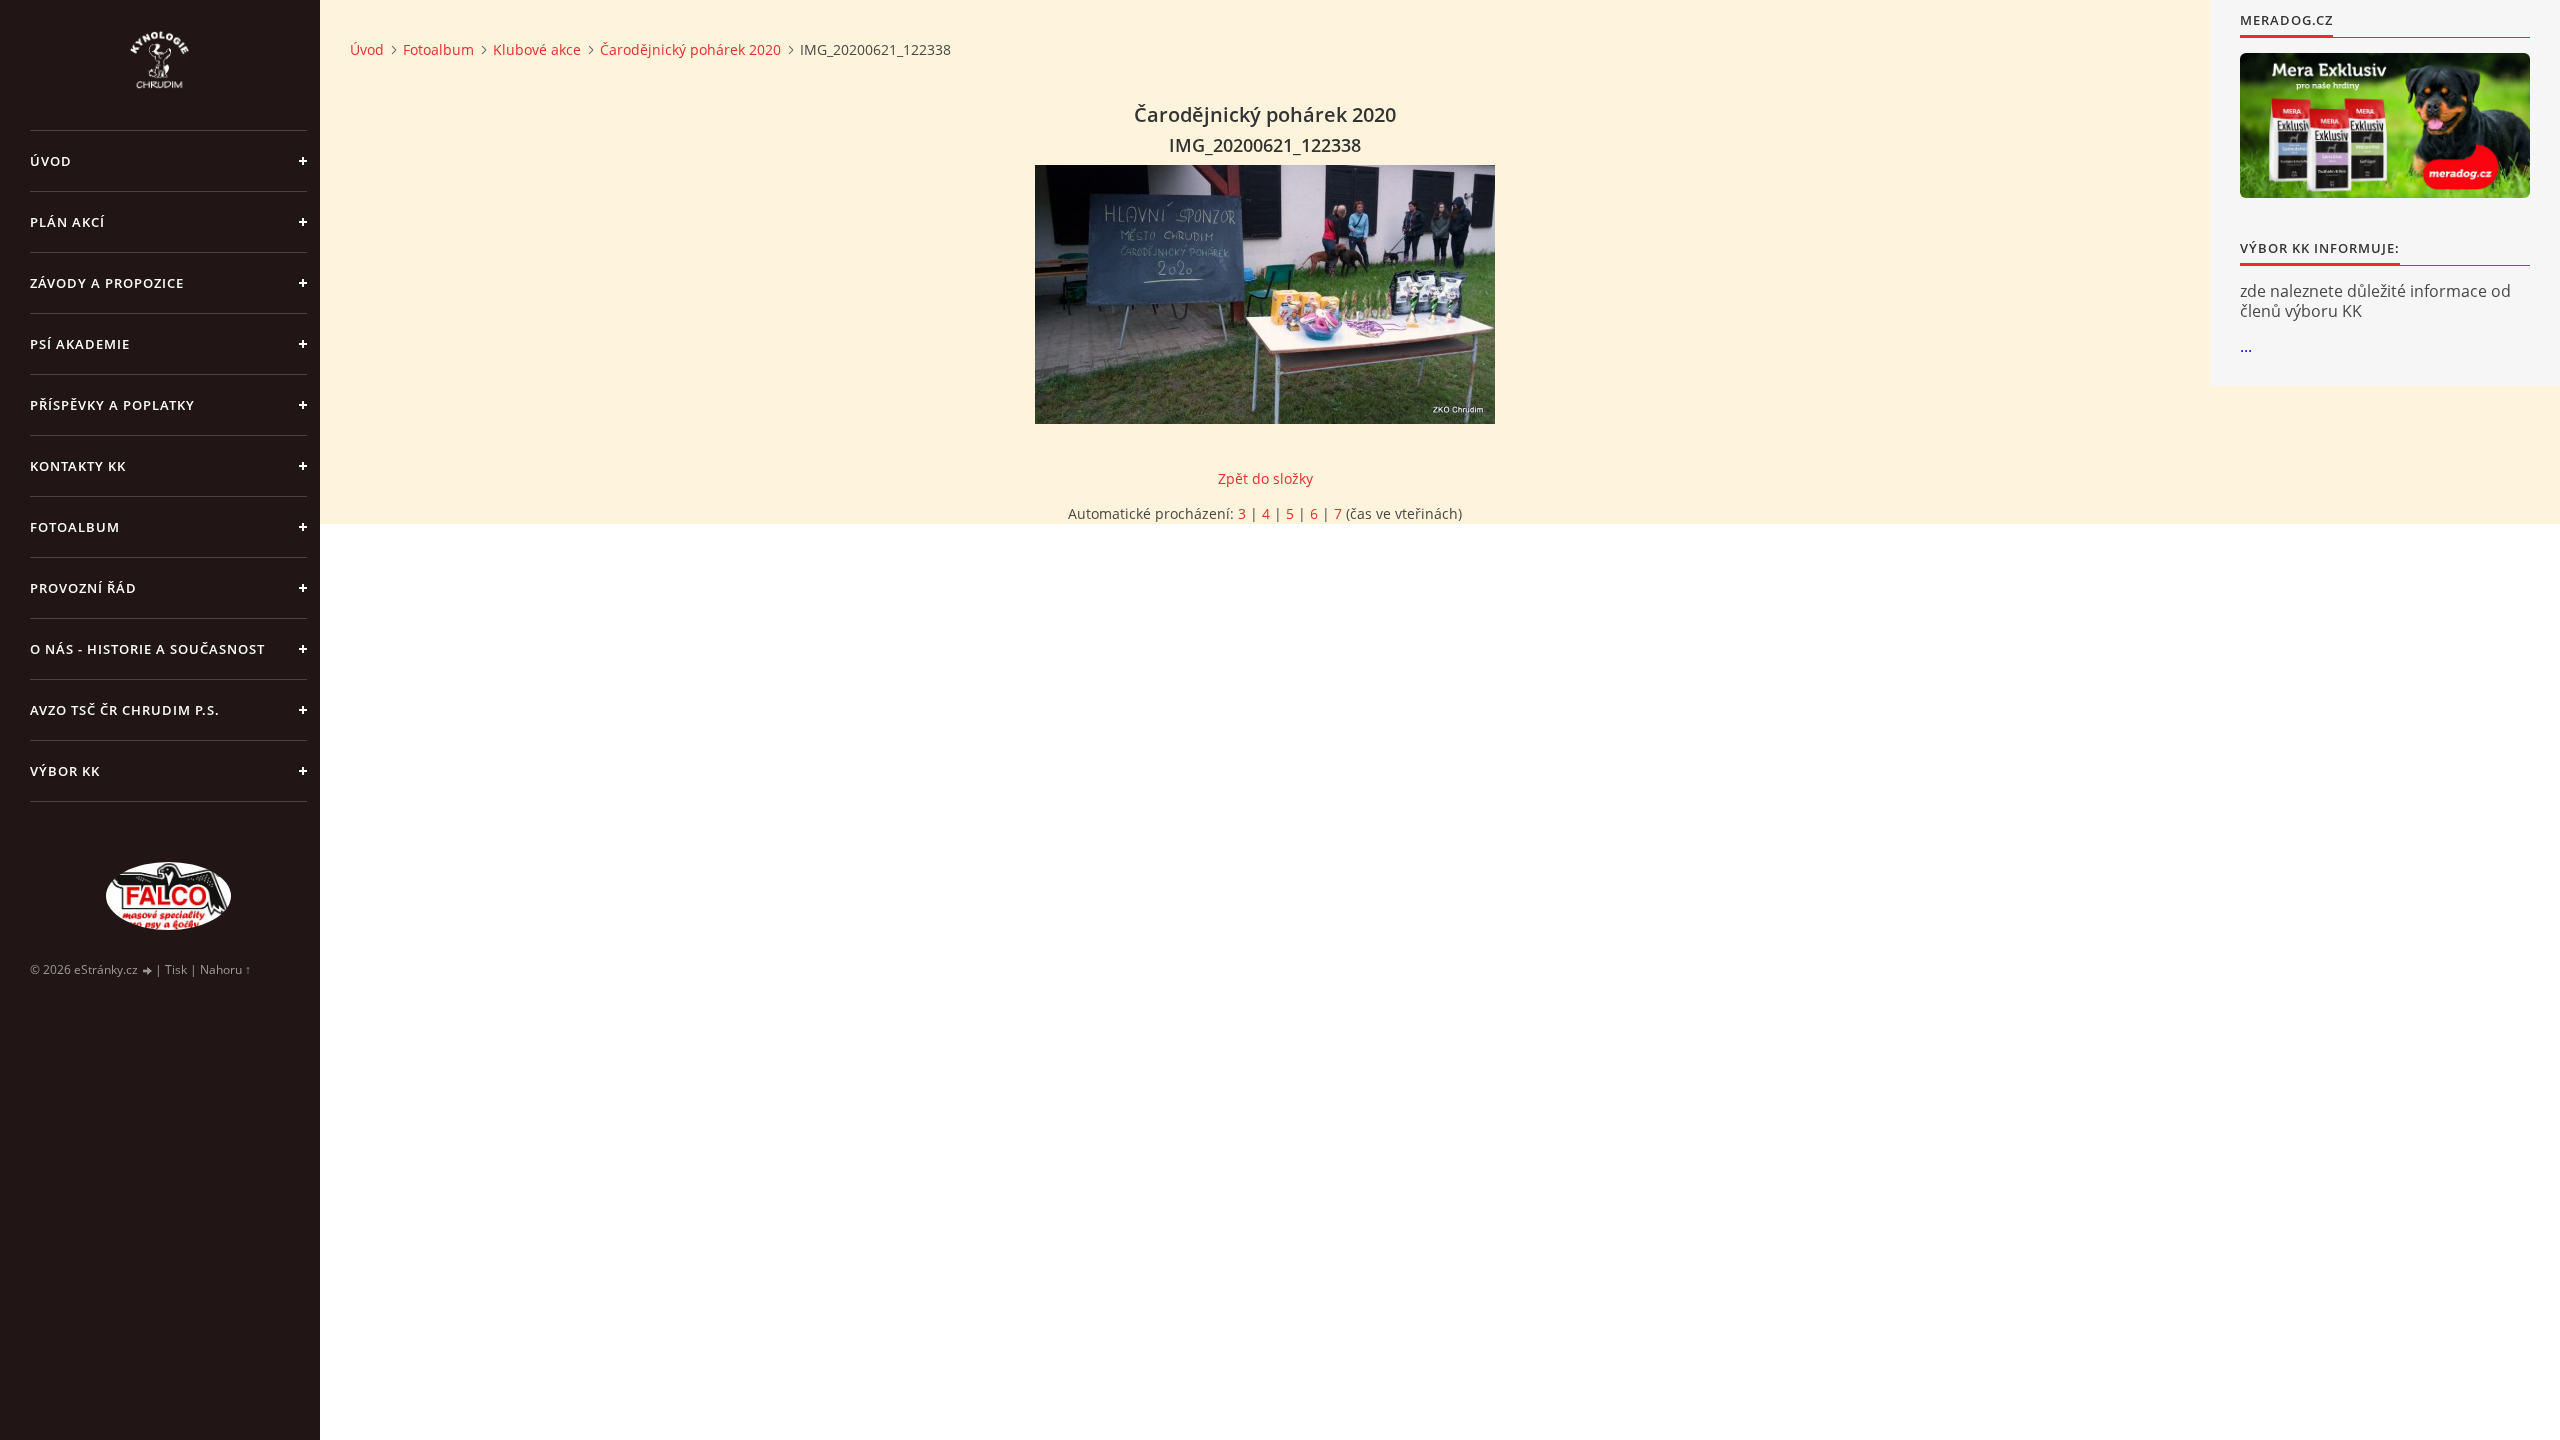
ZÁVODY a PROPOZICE (107, 283)
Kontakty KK (78, 466)
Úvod (51, 161)
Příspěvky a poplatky (112, 405)
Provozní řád (83, 588)
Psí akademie (80, 344)
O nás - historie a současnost (147, 649)
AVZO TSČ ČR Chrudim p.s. (125, 710)
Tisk (176, 969)
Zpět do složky (1265, 478)
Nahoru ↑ (225, 969)
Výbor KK (65, 771)
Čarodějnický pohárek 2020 (690, 49)
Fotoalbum (75, 527)
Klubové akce (537, 49)
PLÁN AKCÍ (67, 222)
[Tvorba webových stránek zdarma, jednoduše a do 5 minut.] (148, 970)
